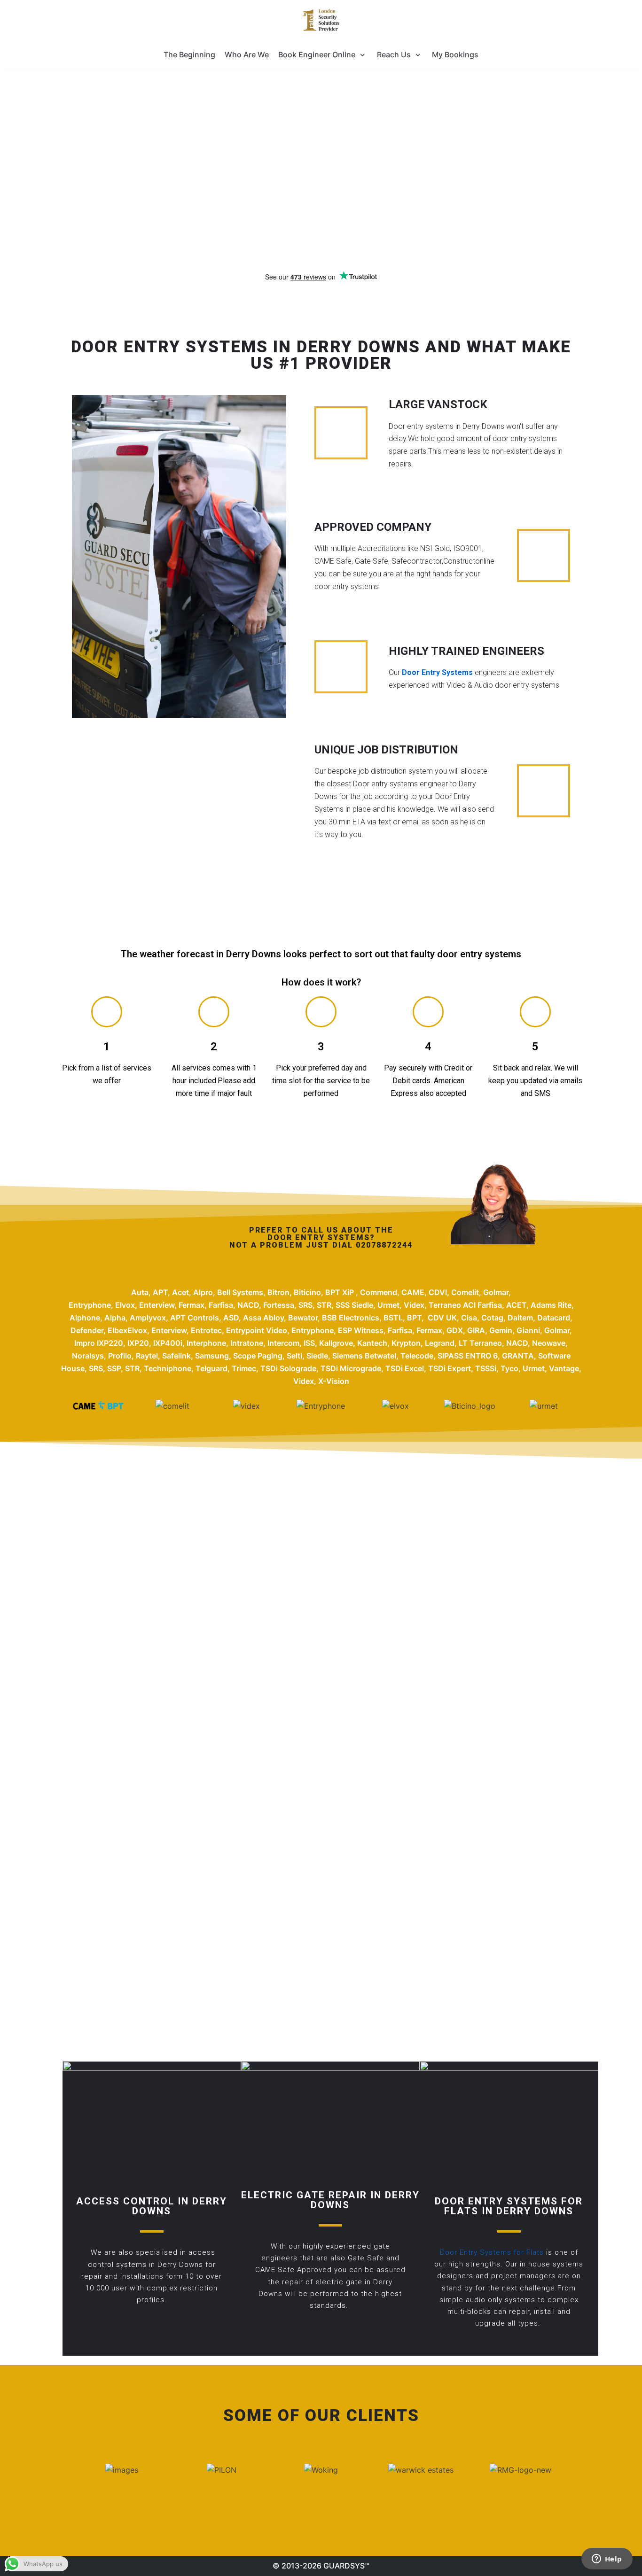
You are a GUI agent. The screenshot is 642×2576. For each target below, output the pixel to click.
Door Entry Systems (437, 672)
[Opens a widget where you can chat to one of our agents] (607, 2560)
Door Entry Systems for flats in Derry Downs (509, 2206)
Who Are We (247, 54)
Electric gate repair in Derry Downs (330, 2200)
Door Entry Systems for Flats (493, 2252)
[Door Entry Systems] (321, 20)
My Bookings (455, 54)
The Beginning (189, 54)
